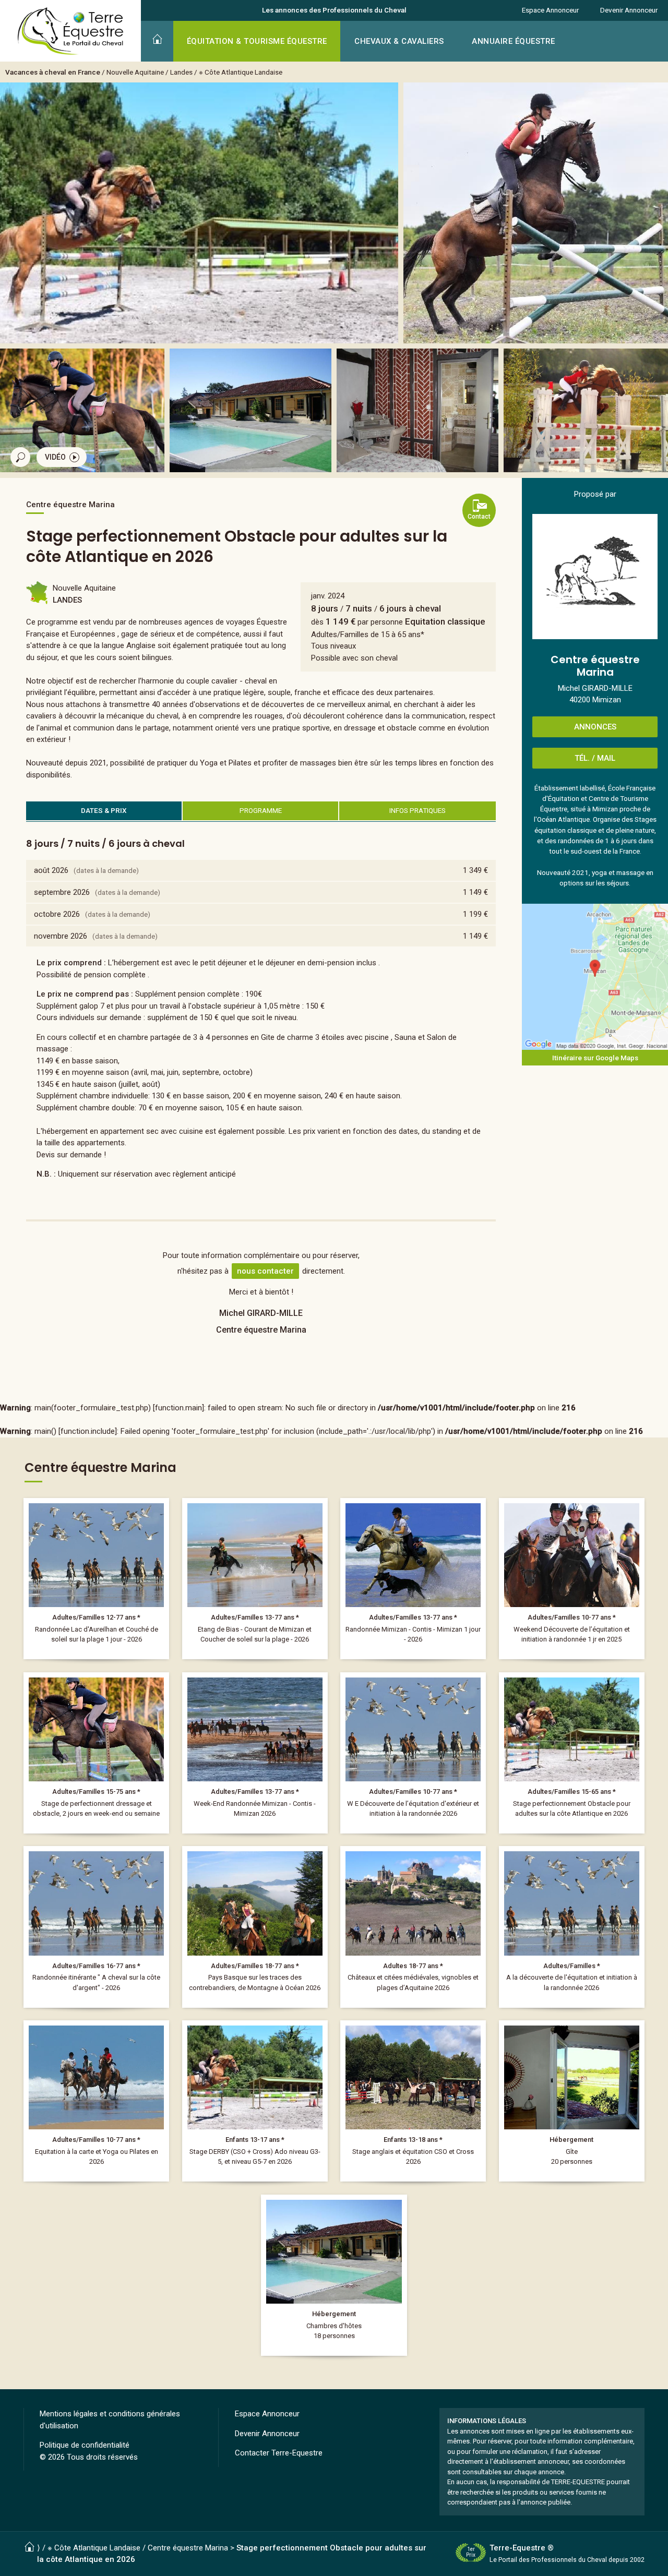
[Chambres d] (334, 2275)
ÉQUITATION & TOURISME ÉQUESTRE (257, 41)
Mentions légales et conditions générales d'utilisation (110, 2420)
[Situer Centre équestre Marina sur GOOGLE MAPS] (595, 977)
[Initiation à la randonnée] (413, 1753)
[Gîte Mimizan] (572, 2101)
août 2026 (51, 870)
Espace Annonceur (550, 10)
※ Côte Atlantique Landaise (241, 72)
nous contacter (265, 1271)
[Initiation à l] (572, 1579)
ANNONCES (595, 727)
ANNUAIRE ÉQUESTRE (514, 41)
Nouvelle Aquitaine (135, 72)
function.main (178, 1408)
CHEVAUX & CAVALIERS (399, 41)
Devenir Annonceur (629, 10)
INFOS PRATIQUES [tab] (417, 810)
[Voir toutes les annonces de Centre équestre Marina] (595, 577)
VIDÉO (55, 457)
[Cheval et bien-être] (96, 2101)
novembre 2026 (61, 936)
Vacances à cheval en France (53, 72)
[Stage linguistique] (413, 2101)
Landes (181, 72)
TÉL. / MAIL (595, 758)
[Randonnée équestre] (96, 1579)
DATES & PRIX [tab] (104, 810)
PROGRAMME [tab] (261, 810)
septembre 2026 (62, 892)
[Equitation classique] (96, 1753)
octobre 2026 (57, 914)
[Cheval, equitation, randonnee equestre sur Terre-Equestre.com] (71, 31)
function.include (88, 1431)
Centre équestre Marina (188, 2548)
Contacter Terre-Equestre (279, 2453)
